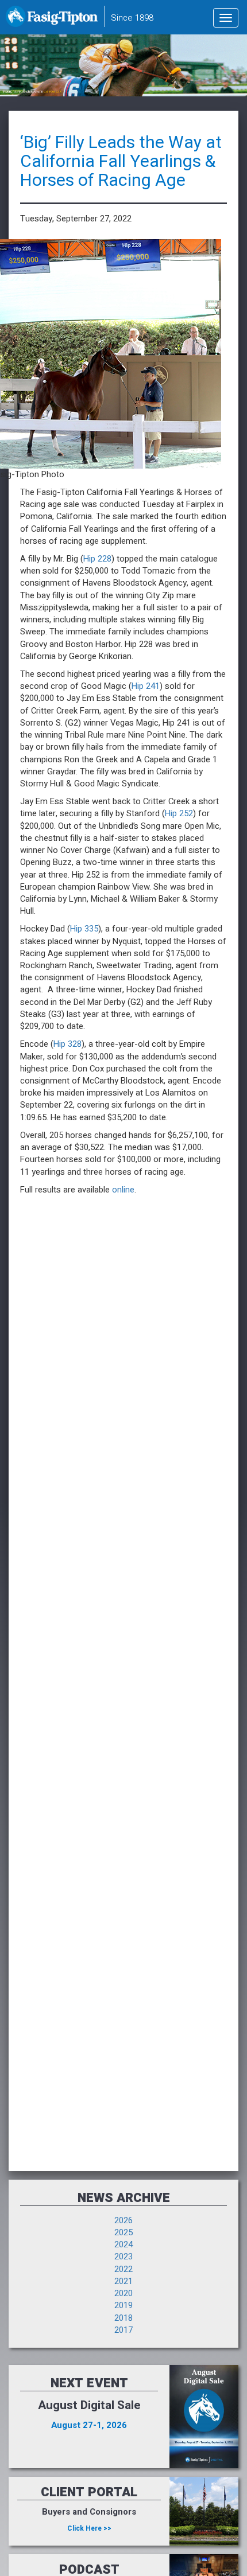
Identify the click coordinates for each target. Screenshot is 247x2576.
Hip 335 (84, 929)
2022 (123, 2269)
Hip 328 (67, 1044)
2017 (123, 2330)
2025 (123, 2232)
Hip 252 (179, 813)
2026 (123, 2220)
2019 (123, 2305)
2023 (123, 2257)
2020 (123, 2293)
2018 (123, 2318)
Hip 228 (97, 559)
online (123, 1190)
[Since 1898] (54, 20)
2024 (123, 2244)
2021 (123, 2281)
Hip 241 (146, 686)
